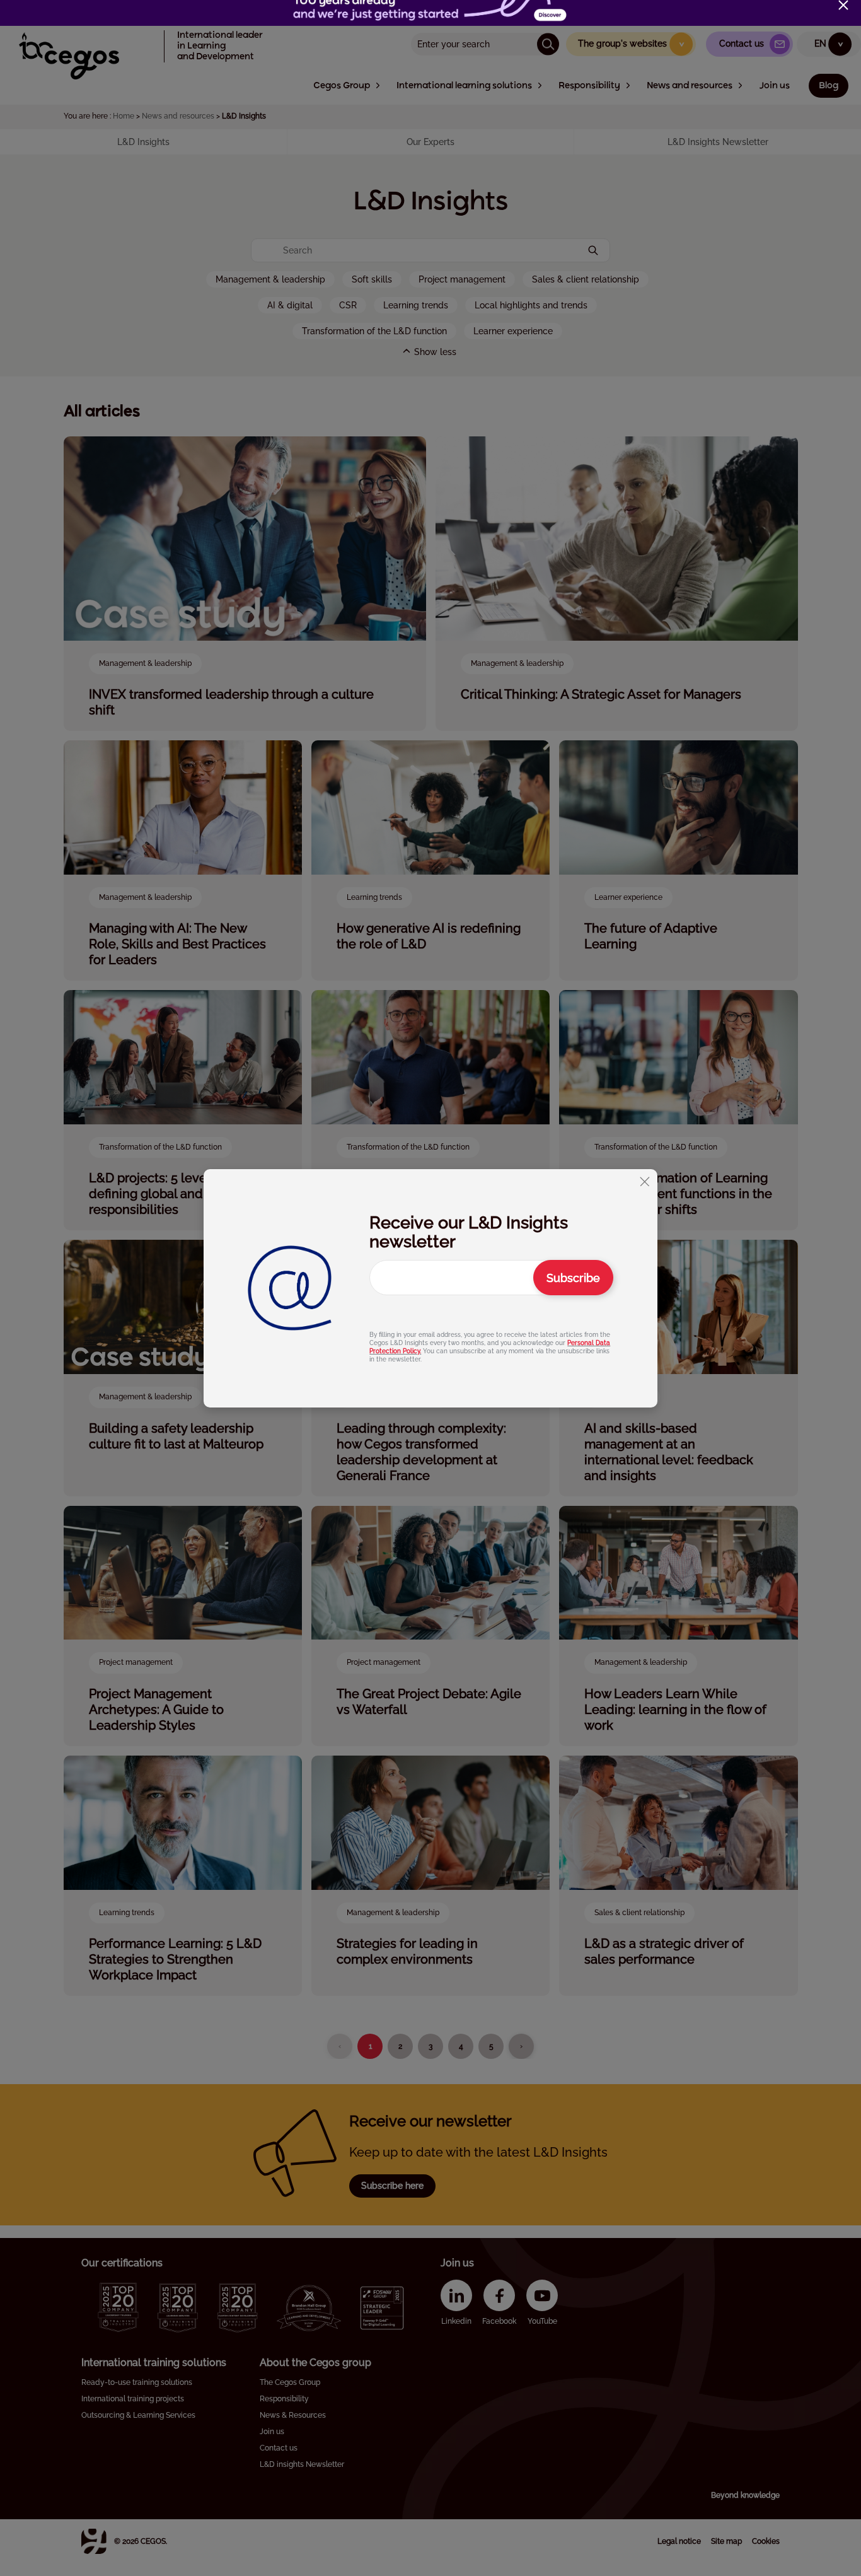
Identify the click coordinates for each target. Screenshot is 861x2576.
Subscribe (573, 1277)
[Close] (843, 5)
